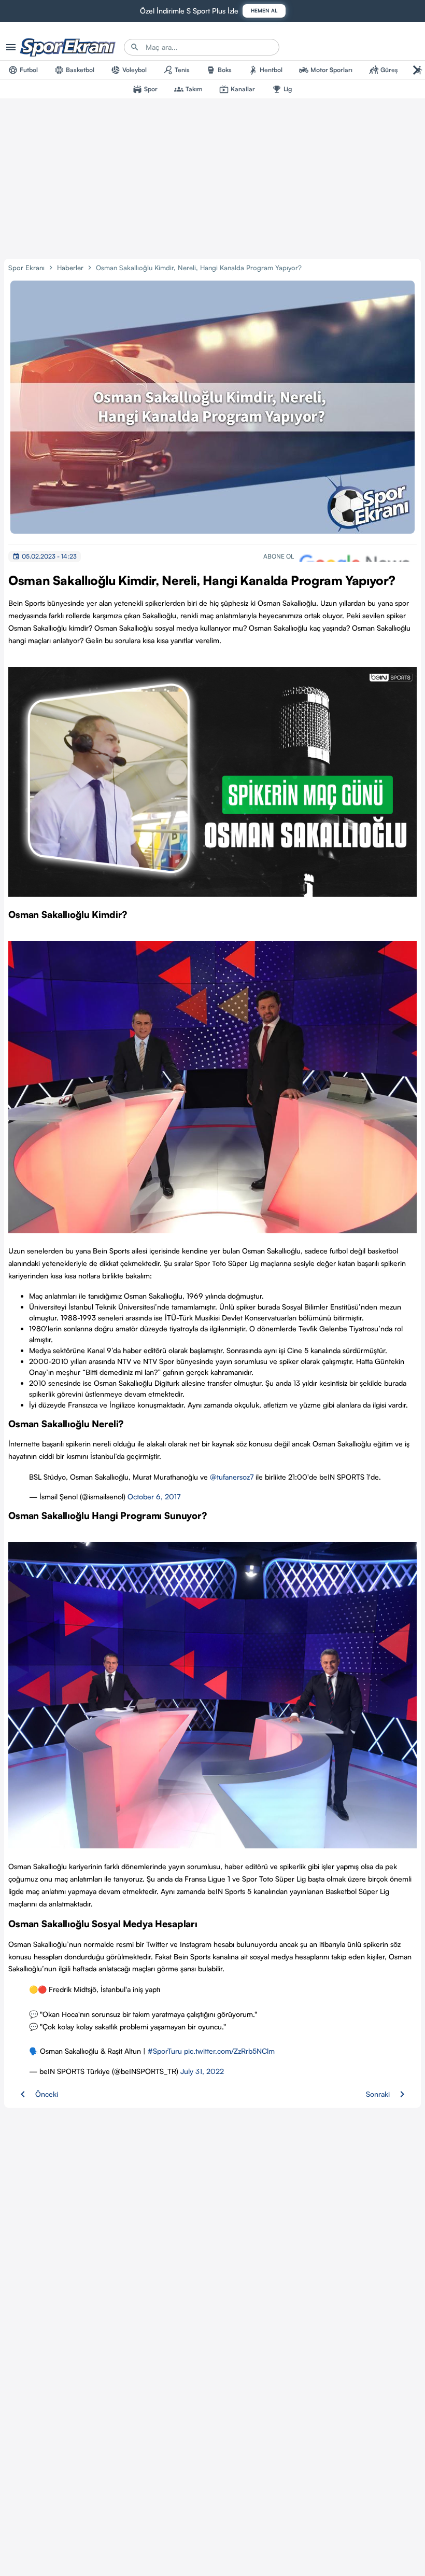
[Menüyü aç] (11, 47)
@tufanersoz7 (232, 1477)
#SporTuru (165, 2051)
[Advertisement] (212, 177)
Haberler (70, 268)
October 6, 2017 (154, 1496)
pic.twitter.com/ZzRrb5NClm (229, 2051)
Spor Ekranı (26, 268)
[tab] (23, 70)
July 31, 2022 (202, 2071)
